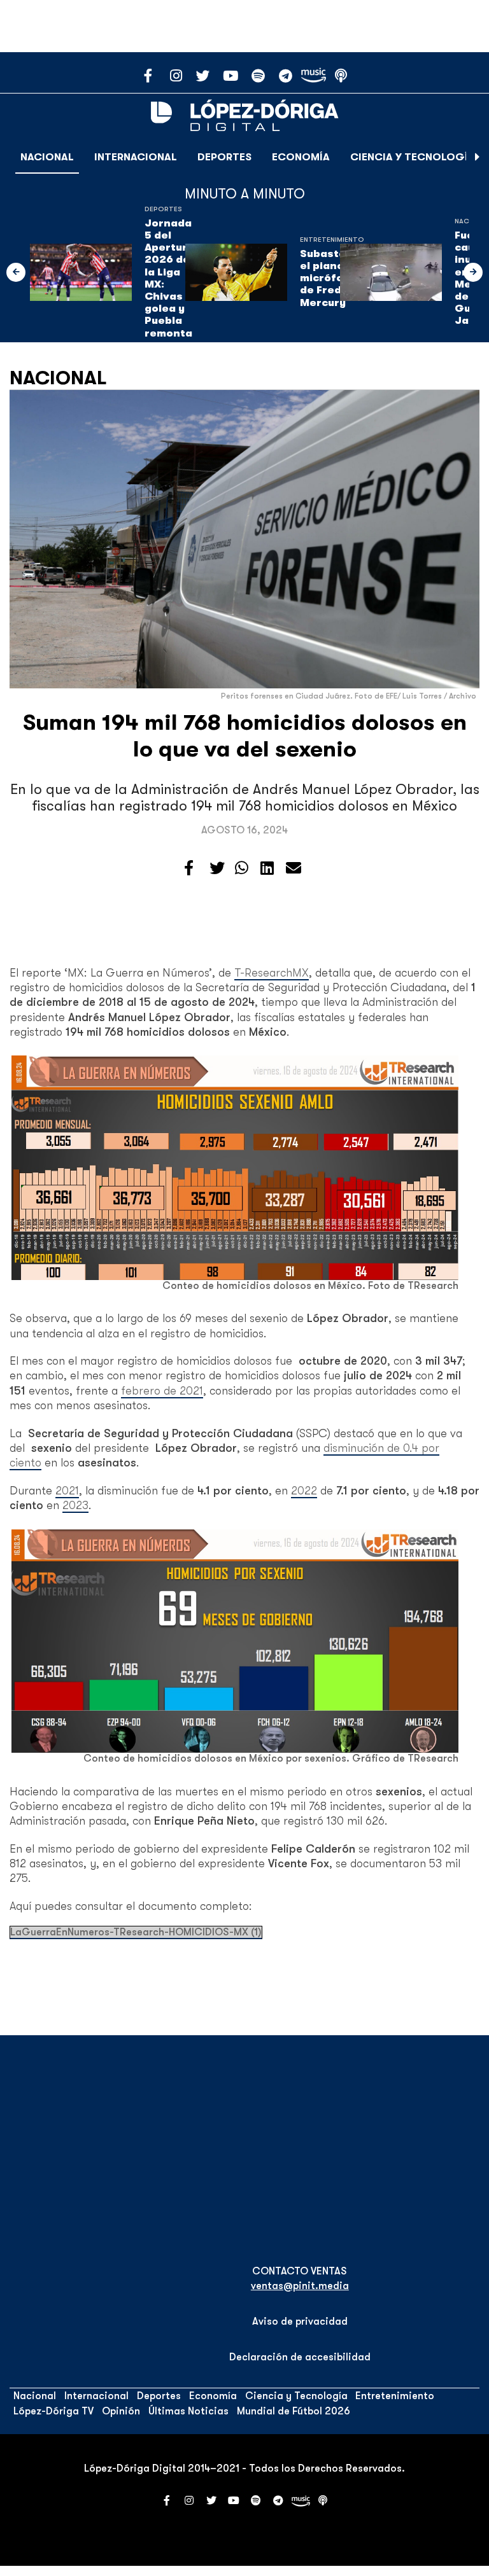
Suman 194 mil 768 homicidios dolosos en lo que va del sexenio (245, 736)
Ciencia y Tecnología (413, 157)
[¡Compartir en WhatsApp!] (242, 868)
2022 (304, 1491)
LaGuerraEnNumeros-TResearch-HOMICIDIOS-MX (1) (136, 1932)
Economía (301, 157)
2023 (75, 1505)
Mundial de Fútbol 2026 (294, 2411)
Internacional (136, 157)
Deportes (224, 157)
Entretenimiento (332, 240)
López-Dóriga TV (53, 2411)
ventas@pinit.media (300, 2286)
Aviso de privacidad (300, 2322)
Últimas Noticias (188, 2411)
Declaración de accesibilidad (300, 2357)
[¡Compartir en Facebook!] (189, 868)
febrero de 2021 (162, 1391)
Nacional (47, 157)
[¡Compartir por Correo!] (294, 868)
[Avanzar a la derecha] (478, 157)
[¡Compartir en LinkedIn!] (267, 868)
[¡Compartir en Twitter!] (217, 868)
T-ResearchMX (272, 973)
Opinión (121, 2411)
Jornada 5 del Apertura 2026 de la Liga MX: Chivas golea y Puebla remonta (169, 278)
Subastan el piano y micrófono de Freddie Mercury (329, 278)
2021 (67, 1491)
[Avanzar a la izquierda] (16, 272)
